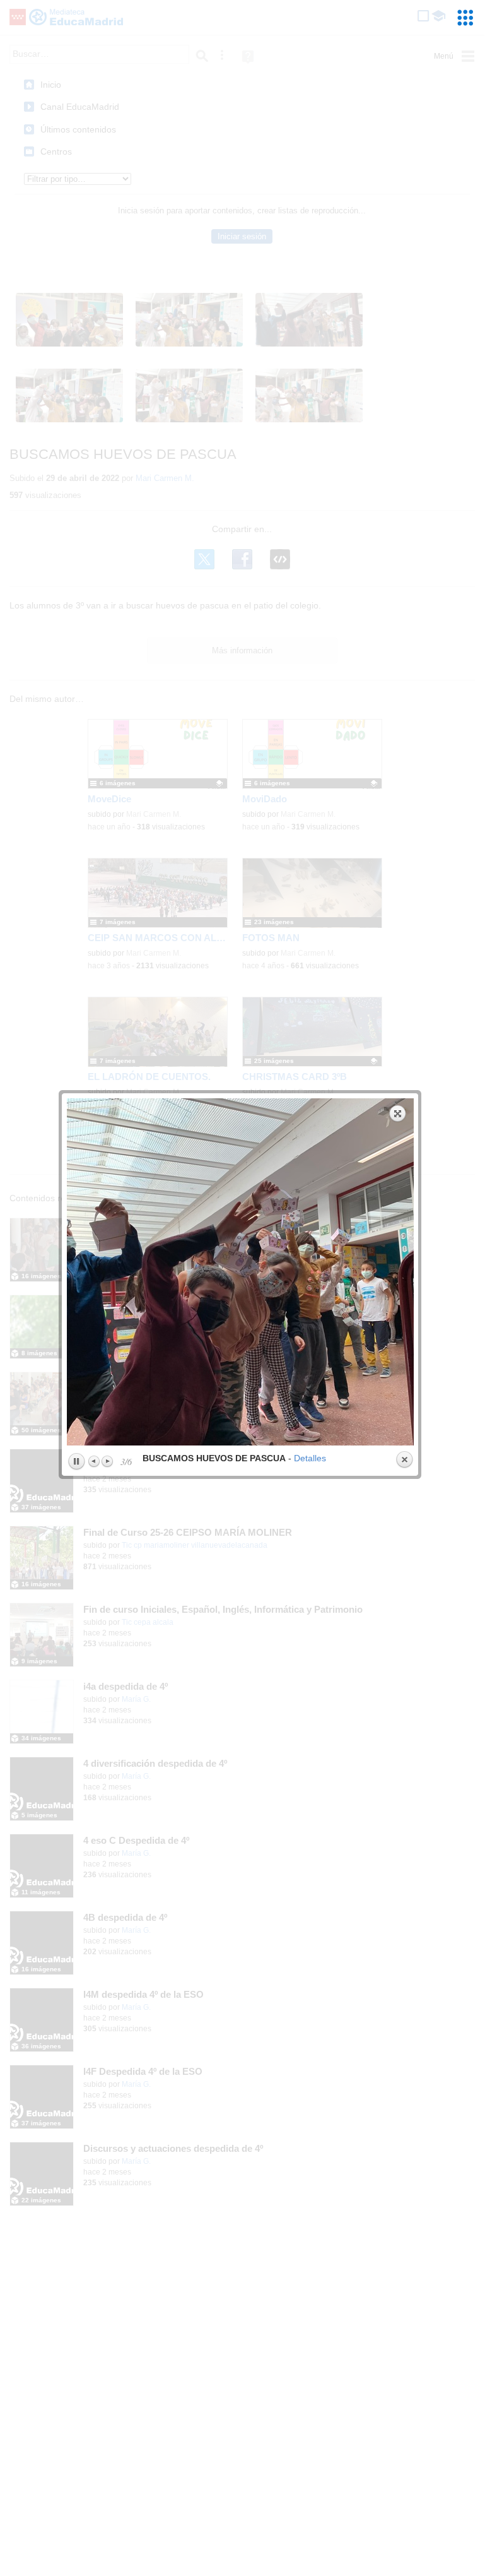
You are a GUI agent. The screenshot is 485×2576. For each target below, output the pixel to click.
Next (107, 1461)
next (329, 1272)
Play (76, 1462)
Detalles (310, 1458)
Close (404, 1460)
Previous (95, 1461)
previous (152, 1272)
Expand (398, 1113)
